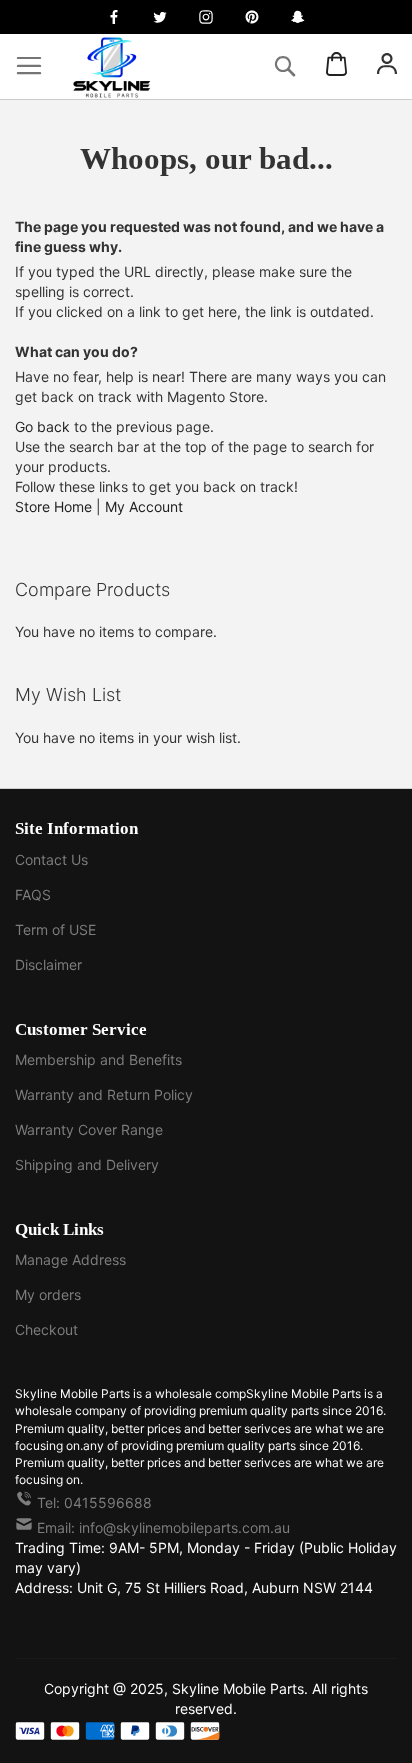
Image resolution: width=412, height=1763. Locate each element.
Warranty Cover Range (89, 1129)
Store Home (53, 506)
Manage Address (70, 1259)
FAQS (33, 894)
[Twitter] (160, 17)
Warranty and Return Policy (104, 1094)
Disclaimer (48, 964)
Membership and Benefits (98, 1059)
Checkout (46, 1329)
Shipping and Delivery (87, 1164)
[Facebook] (114, 17)
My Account (144, 506)
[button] (387, 66)
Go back (42, 426)
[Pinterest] (252, 17)
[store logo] (129, 66)
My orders (48, 1294)
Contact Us (51, 859)
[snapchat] (298, 17)
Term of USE (55, 929)
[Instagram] (206, 17)
